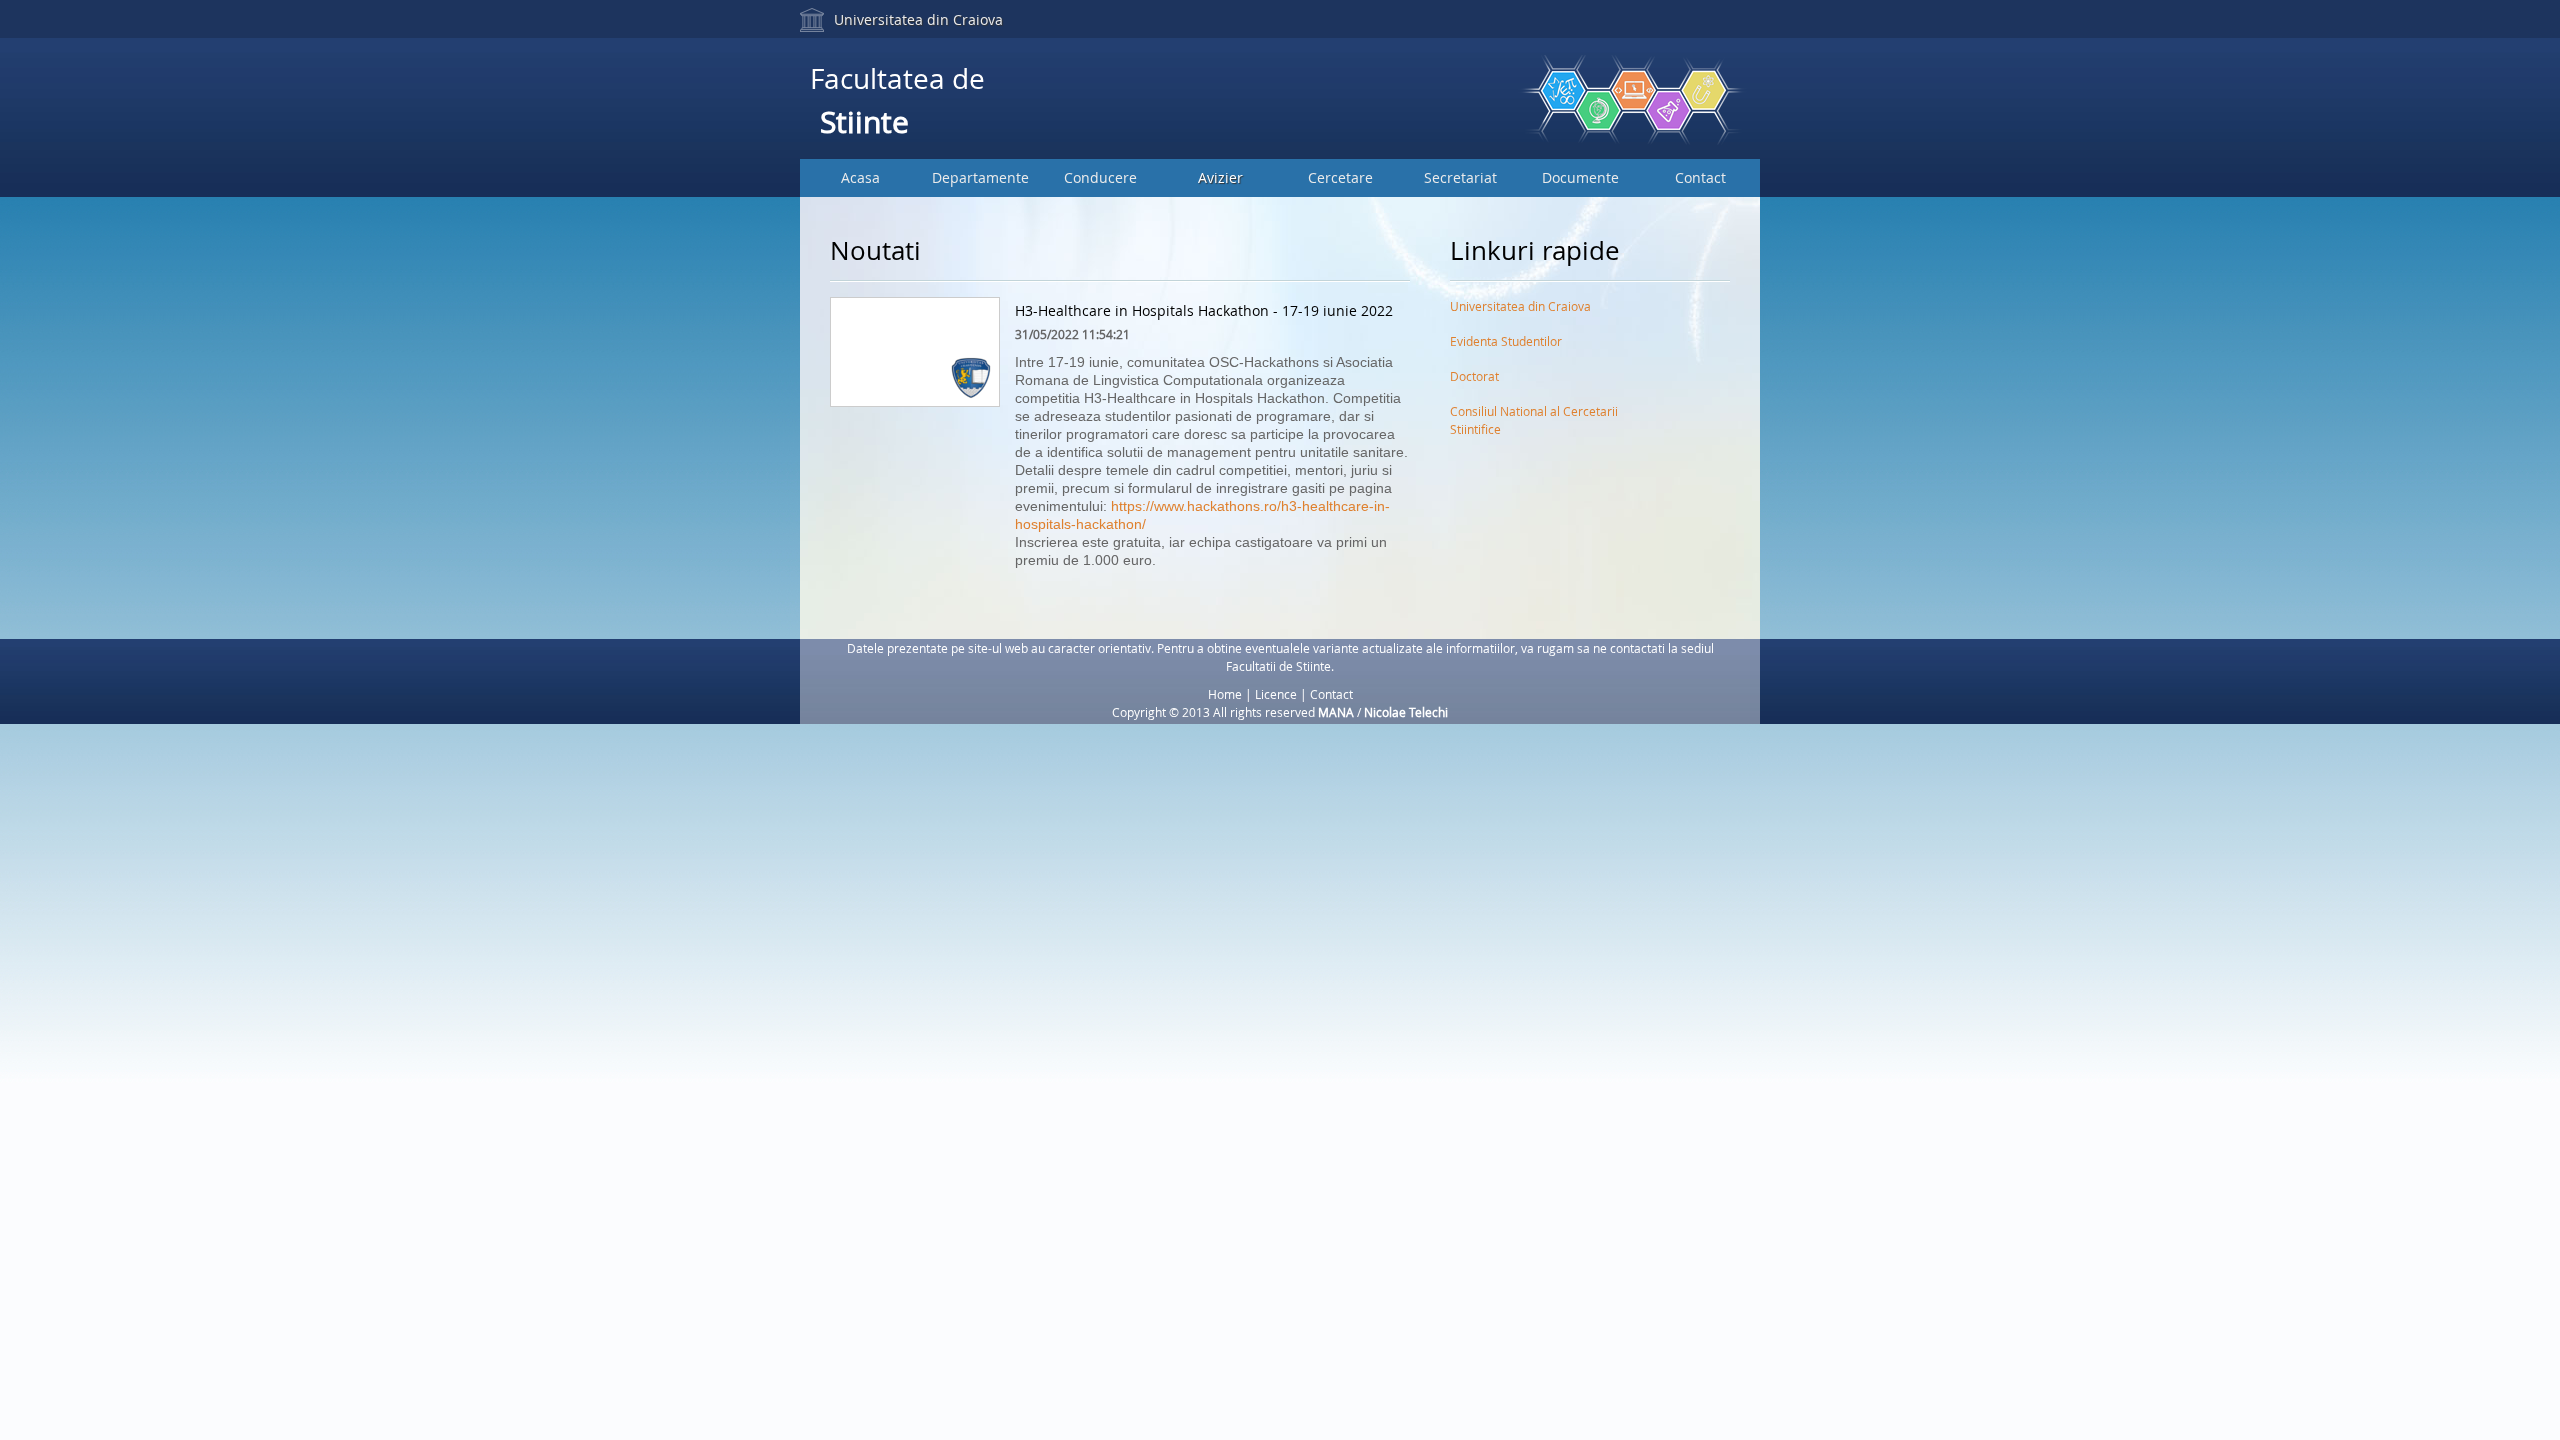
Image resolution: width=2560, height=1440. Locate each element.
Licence (1276, 694)
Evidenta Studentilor (1506, 341)
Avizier (1220, 177)
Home (1225, 694)
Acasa (860, 177)
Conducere (1100, 177)
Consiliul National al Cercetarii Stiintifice (1534, 415)
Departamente (980, 177)
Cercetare (1340, 177)
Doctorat (1474, 376)
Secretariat (1460, 177)
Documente (1580, 177)
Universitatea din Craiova (918, 19)
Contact (1700, 177)
